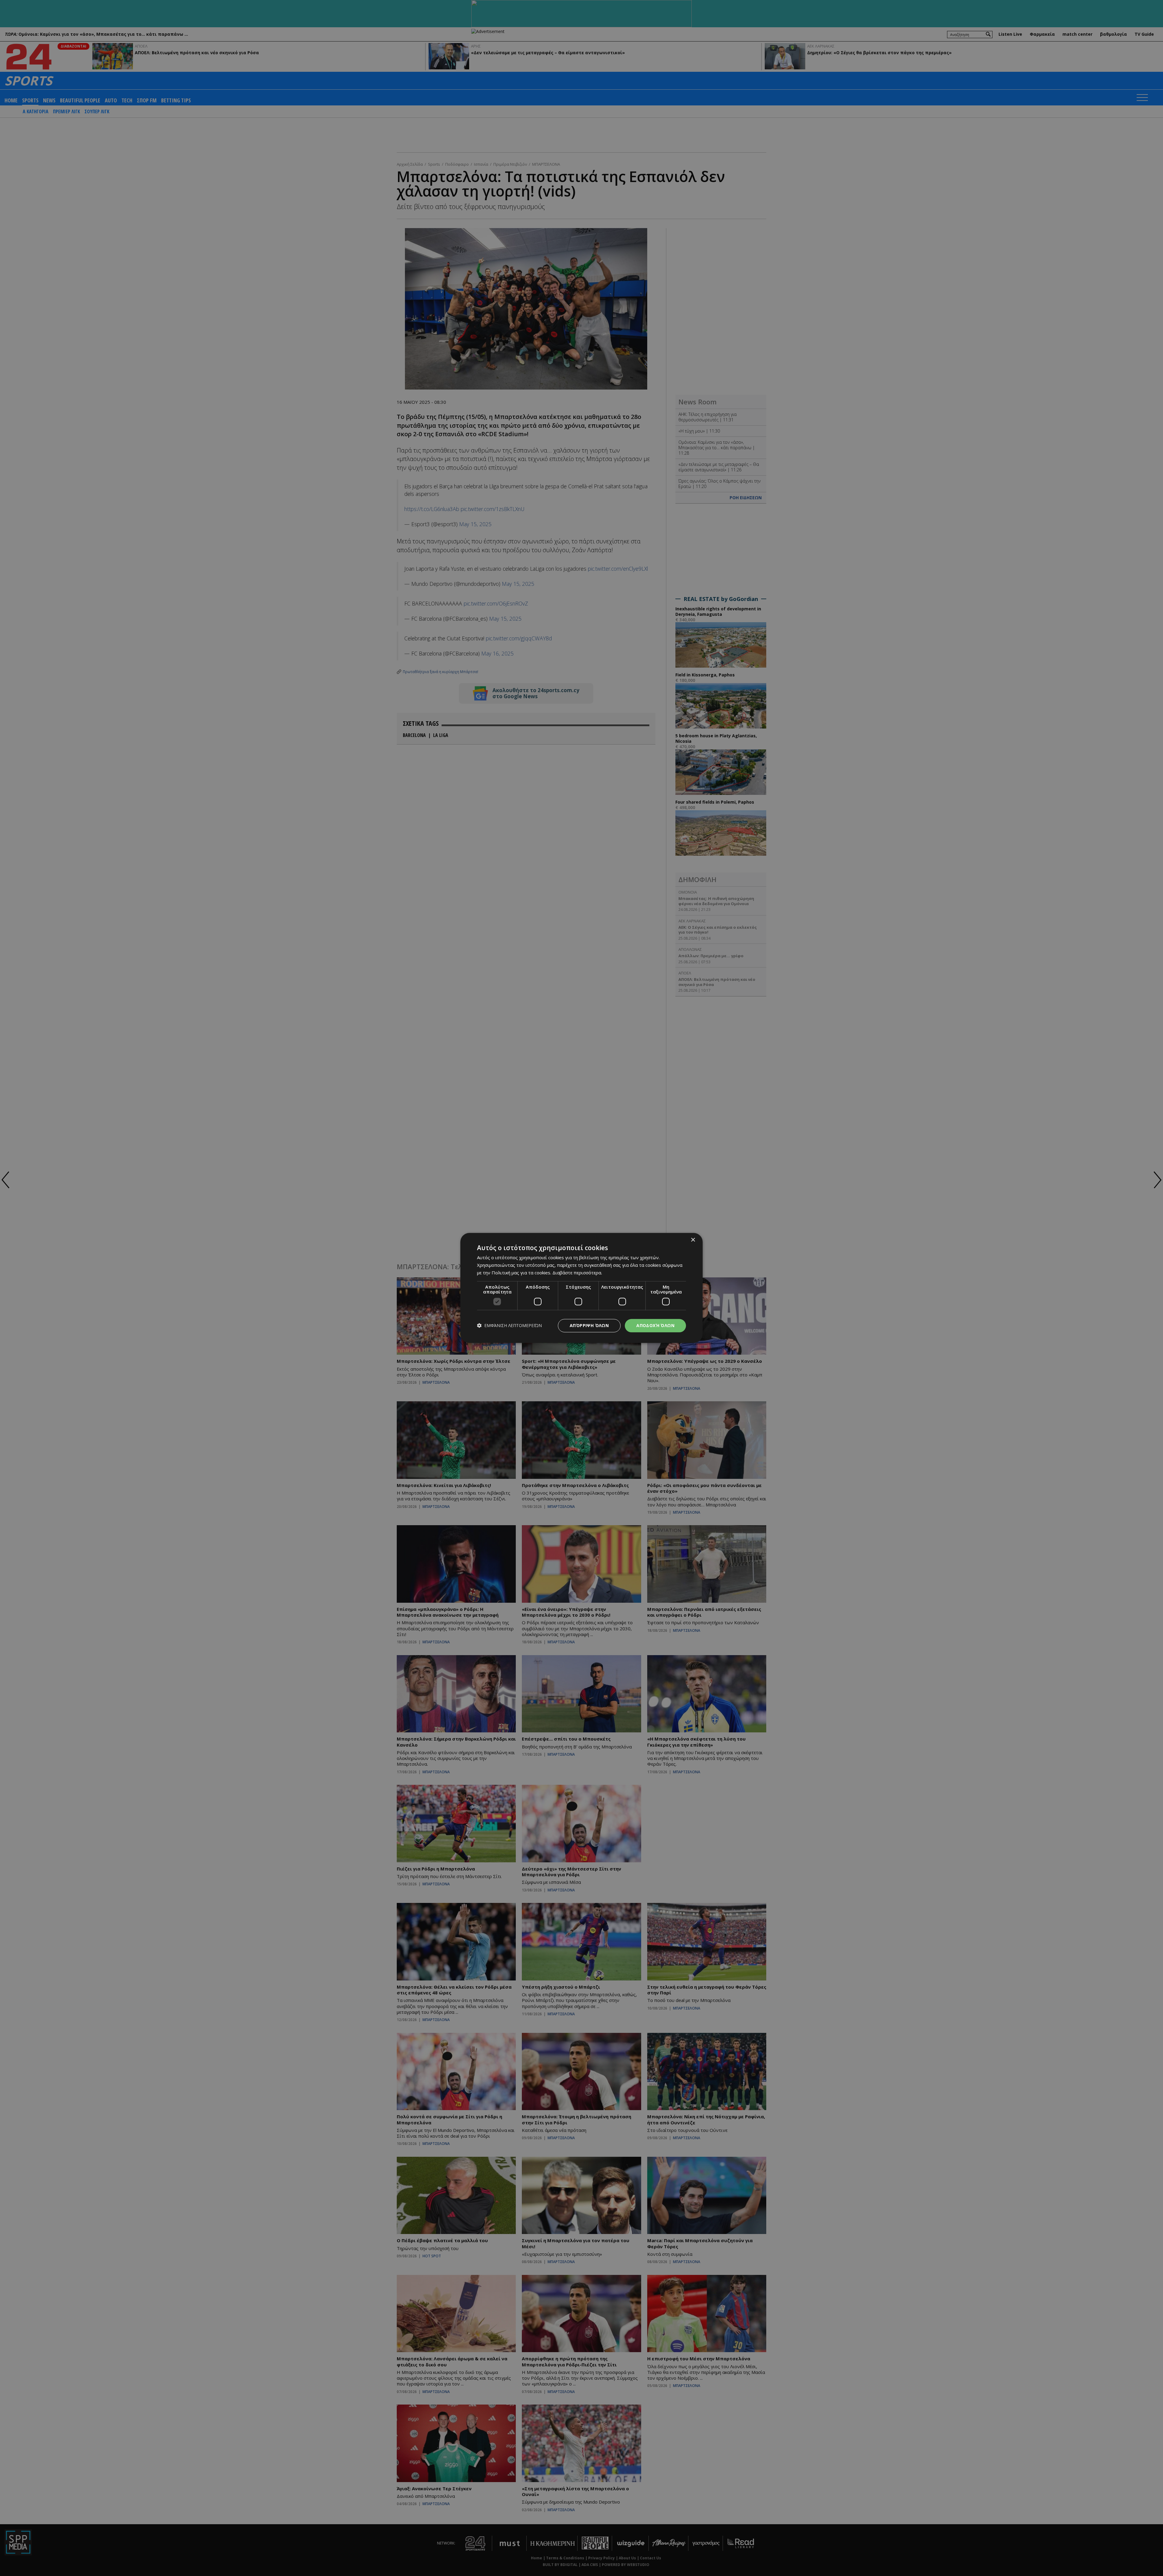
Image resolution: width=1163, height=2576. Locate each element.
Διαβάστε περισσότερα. (577, 1273)
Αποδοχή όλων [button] (655, 1325)
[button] (509, 1326)
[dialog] (581, 1288)
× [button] (693, 1240)
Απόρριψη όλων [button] (589, 1325)
